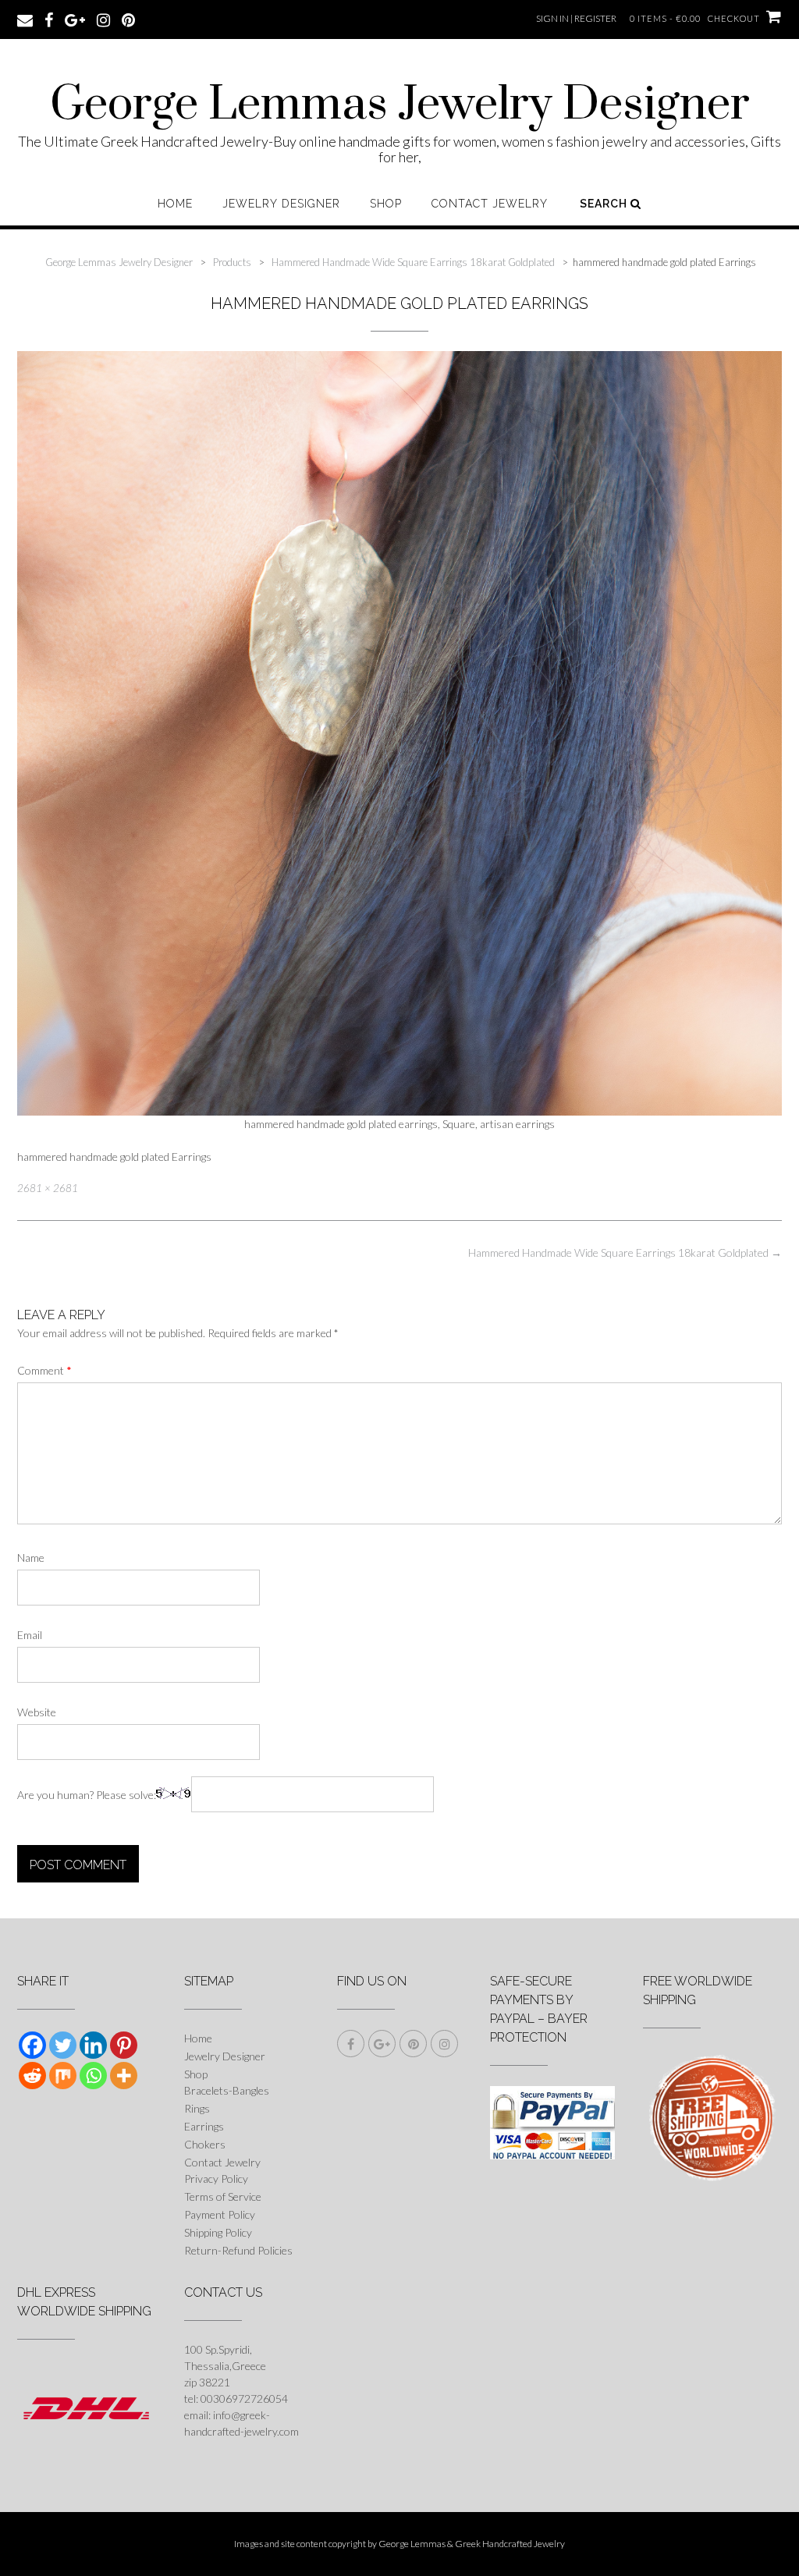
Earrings (204, 2126)
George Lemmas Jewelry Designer (400, 105)
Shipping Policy (218, 2232)
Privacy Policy (216, 2179)
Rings (197, 2108)
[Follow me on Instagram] (103, 19)
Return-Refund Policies (238, 2250)
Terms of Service (223, 2196)
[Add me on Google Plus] (75, 19)
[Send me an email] (25, 19)
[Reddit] (32, 2076)
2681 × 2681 (48, 1188)
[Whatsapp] (93, 2076)
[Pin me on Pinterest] (128, 19)
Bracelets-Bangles (227, 2090)
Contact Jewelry (490, 204)
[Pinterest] (124, 2045)
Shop (386, 204)
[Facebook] (32, 2045)
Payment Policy (220, 2214)
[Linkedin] (93, 2045)
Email (30, 1635)
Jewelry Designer (281, 204)
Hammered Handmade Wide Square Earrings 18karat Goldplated (625, 1253)
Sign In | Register (576, 18)
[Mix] (63, 2076)
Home (175, 204)
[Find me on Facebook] (49, 19)
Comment (44, 1370)
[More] (124, 2076)
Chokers (205, 2144)
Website (37, 1712)
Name (31, 1558)
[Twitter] (63, 2045)
